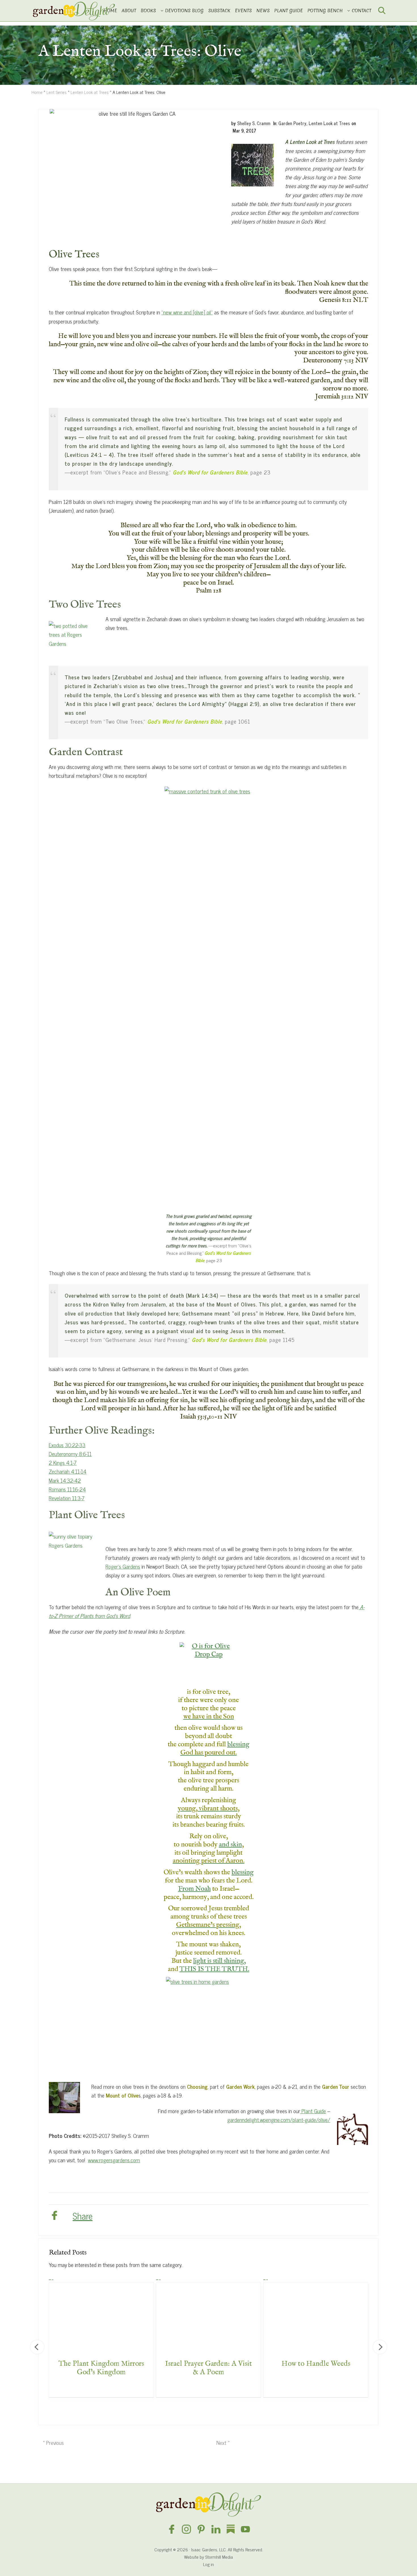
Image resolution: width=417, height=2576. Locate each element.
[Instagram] (186, 2529)
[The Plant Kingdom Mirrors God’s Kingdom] (101, 2315)
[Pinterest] (201, 2529)
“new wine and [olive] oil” (187, 312)
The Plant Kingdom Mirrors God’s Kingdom (101, 2368)
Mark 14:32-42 (65, 1480)
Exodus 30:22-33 (67, 1445)
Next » (223, 2442)
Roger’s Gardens (123, 1566)
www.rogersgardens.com (114, 2160)
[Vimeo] (231, 2529)
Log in (208, 2564)
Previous (37, 2347)
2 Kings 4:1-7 (63, 1462)
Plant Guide (313, 2111)
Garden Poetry (292, 123)
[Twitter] (66, 2215)
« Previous (53, 2442)
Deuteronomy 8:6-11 (70, 1454)
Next (380, 2347)
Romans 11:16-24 (67, 1489)
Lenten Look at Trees (329, 123)
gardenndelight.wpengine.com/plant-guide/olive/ (279, 2120)
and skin (230, 1845)
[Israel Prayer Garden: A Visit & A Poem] (208, 2315)
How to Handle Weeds (316, 2364)
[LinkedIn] (216, 2529)
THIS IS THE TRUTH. (214, 1969)
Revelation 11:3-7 (67, 1498)
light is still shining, (219, 1961)
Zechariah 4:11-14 (68, 1471)
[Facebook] (54, 2216)
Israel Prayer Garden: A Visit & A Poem (208, 2368)
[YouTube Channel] (245, 2529)
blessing (238, 1744)
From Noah (194, 1889)
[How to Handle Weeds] (316, 2315)
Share (83, 2216)
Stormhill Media (219, 2557)
